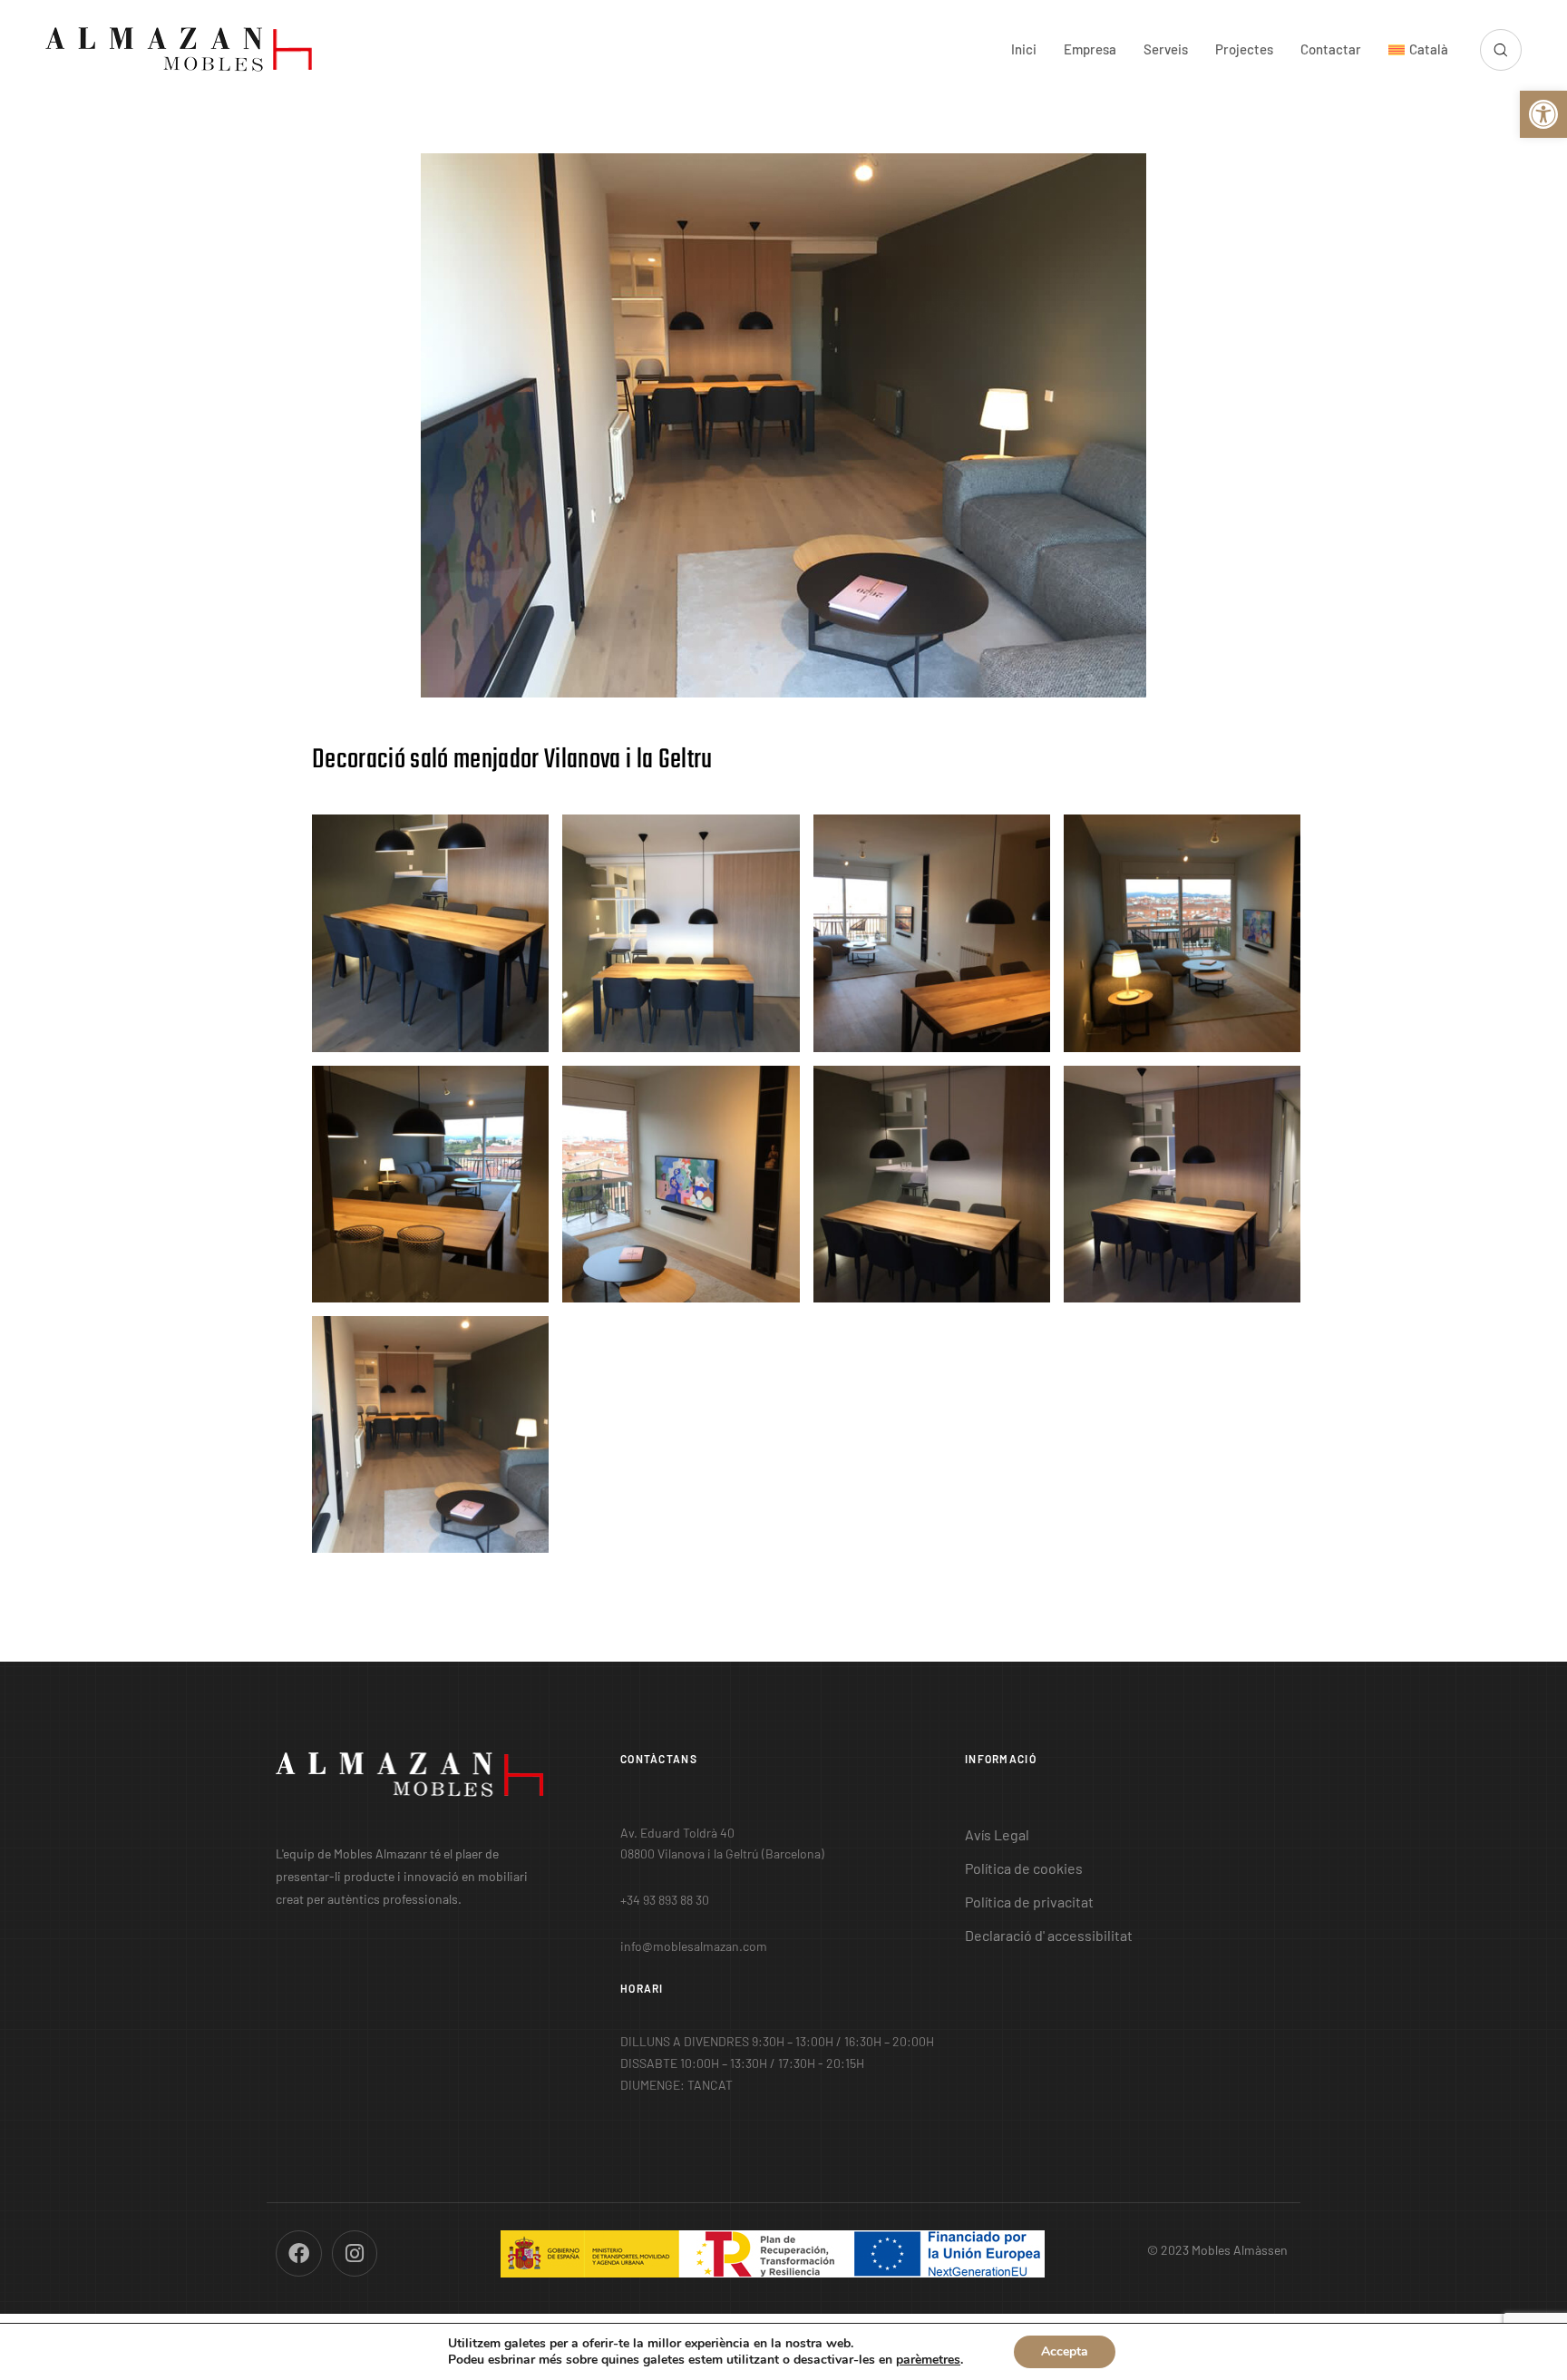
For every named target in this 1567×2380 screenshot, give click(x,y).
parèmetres (928, 2360)
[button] (1543, 114)
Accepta (1065, 2351)
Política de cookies (1024, 1868)
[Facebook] (299, 2253)
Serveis (1166, 49)
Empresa (1090, 49)
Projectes (1244, 49)
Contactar (1331, 49)
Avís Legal (997, 1834)
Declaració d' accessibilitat (1049, 1935)
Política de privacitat (1029, 1902)
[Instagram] (355, 2253)
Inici (1024, 49)
